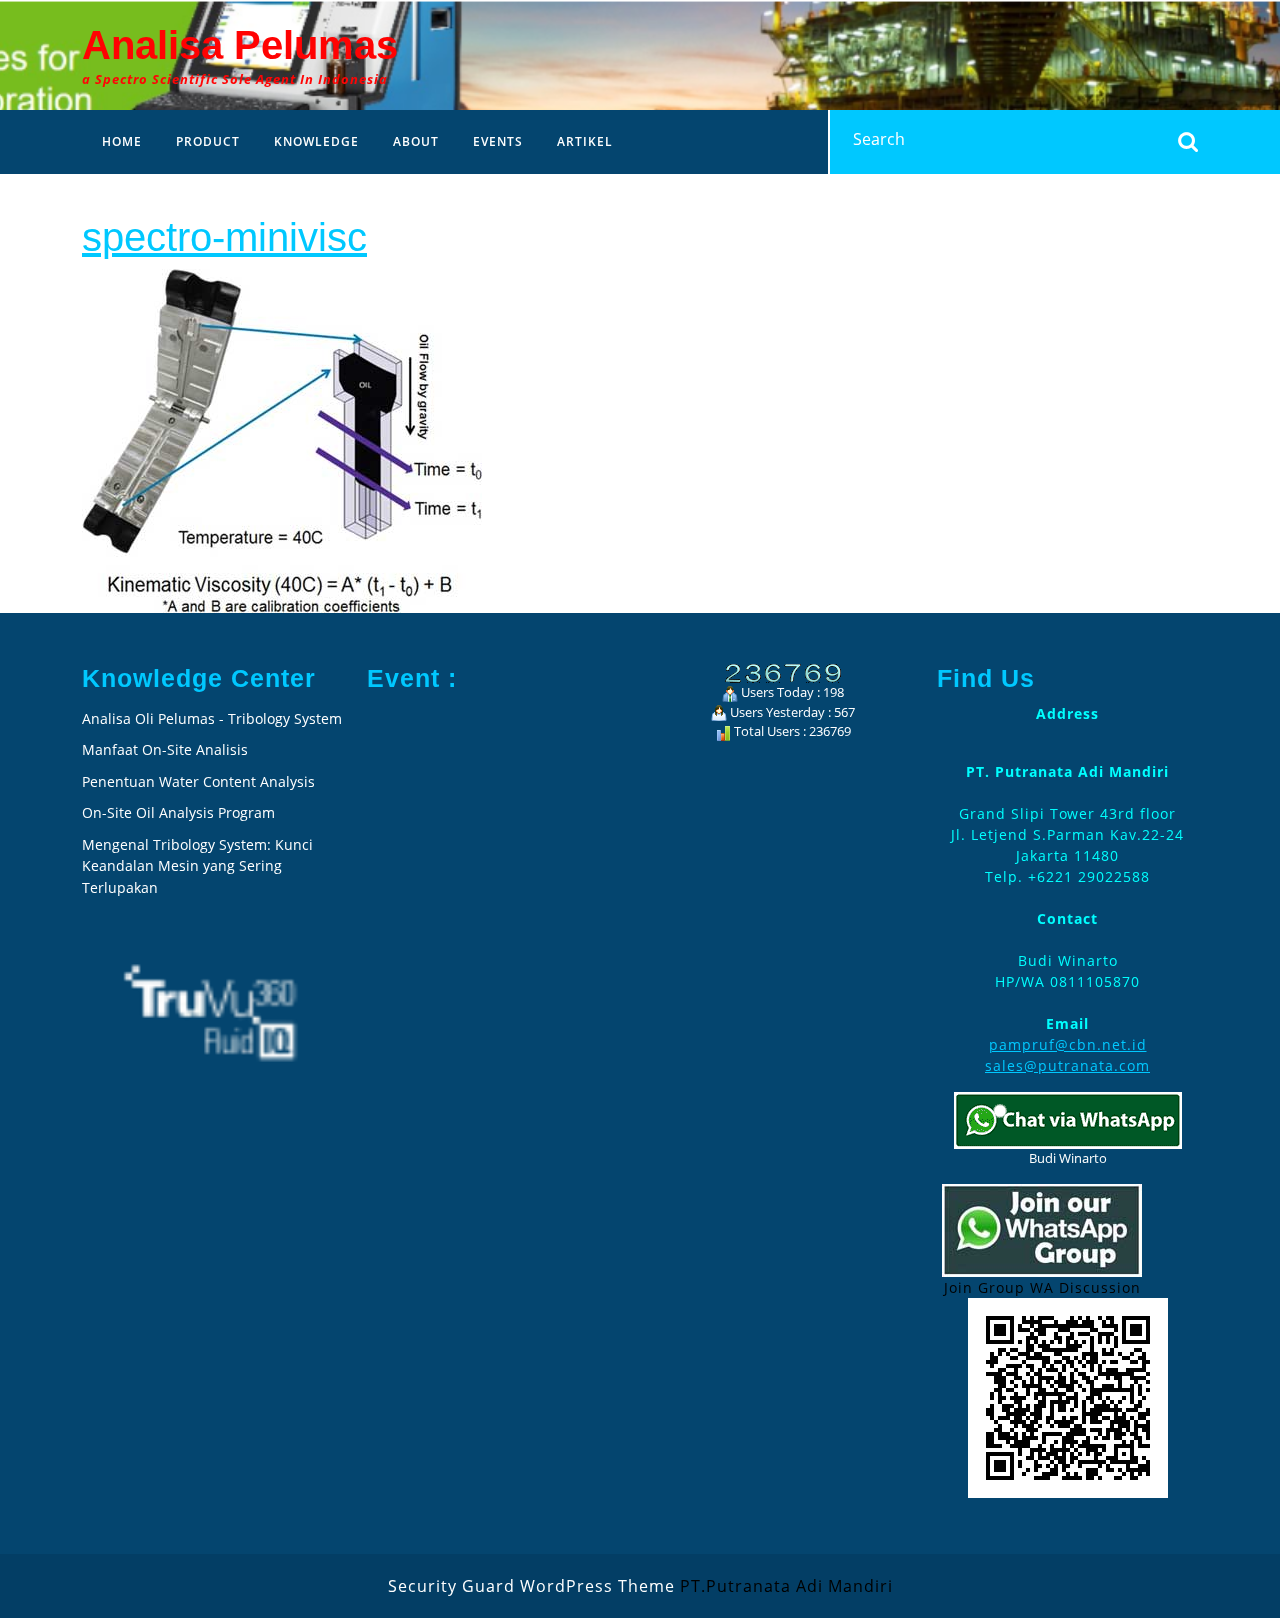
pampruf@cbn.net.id (1068, 1044)
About (416, 141)
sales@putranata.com (1067, 1065)
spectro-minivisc (224, 237)
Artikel (585, 141)
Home (122, 141)
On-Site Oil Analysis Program (178, 812)
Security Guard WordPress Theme (531, 1586)
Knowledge (316, 141)
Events (498, 141)
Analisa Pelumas (240, 45)
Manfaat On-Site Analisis (165, 749)
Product (208, 141)
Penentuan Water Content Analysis (200, 781)
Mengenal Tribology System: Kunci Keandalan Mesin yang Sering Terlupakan (197, 866)
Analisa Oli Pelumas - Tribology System (212, 718)
